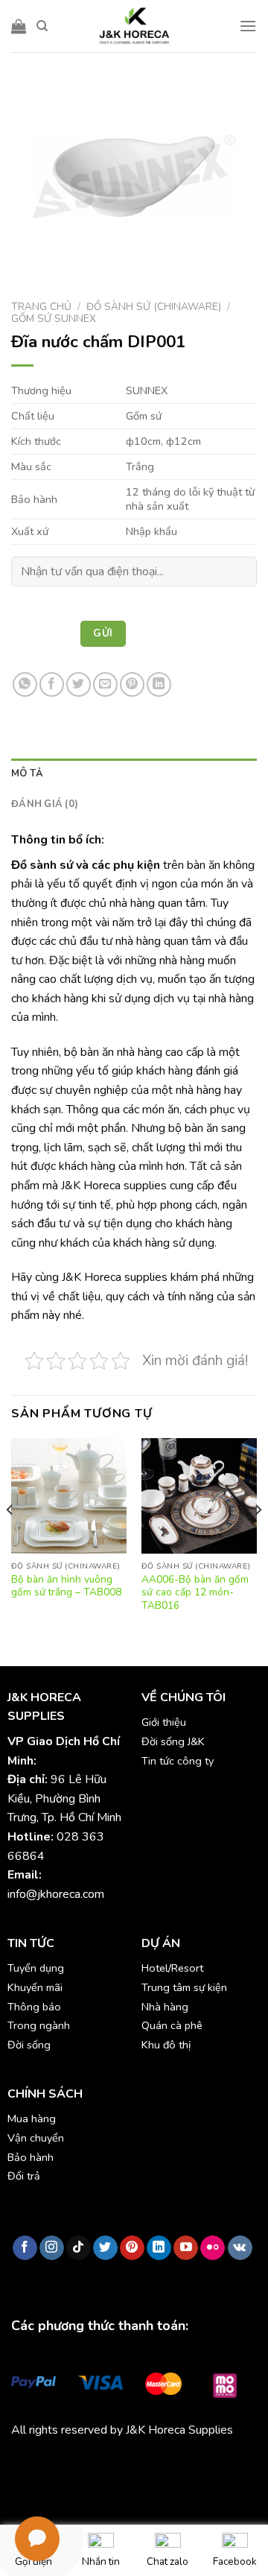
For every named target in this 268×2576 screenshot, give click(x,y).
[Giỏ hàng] (19, 26)
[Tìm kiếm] (42, 26)
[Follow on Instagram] (52, 2248)
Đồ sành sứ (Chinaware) (154, 307)
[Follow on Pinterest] (132, 2248)
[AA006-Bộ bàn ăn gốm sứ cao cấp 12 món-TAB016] (199, 1496)
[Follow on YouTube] (186, 2248)
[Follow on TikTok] (79, 2248)
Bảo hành (31, 2157)
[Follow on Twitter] (105, 2248)
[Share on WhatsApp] (25, 684)
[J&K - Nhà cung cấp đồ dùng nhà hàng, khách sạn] (134, 26)
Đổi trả (24, 2176)
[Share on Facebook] (52, 684)
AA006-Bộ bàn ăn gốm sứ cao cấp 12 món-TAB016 (195, 1593)
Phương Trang (141, 2464)
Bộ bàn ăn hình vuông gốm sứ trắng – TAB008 (66, 1586)
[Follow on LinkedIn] (159, 2248)
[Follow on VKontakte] (240, 2248)
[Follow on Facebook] (25, 2248)
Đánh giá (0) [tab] (45, 804)
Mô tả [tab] (27, 773)
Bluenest (61, 2484)
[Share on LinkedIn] (159, 684)
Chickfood (77, 2464)
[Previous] (10, 1539)
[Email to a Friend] (105, 684)
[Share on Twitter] (79, 684)
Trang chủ (41, 307)
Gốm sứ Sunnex (54, 319)
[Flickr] (213, 2248)
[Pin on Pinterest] (132, 684)
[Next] (258, 1539)
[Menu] (248, 26)
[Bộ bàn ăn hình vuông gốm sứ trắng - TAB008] (69, 1496)
